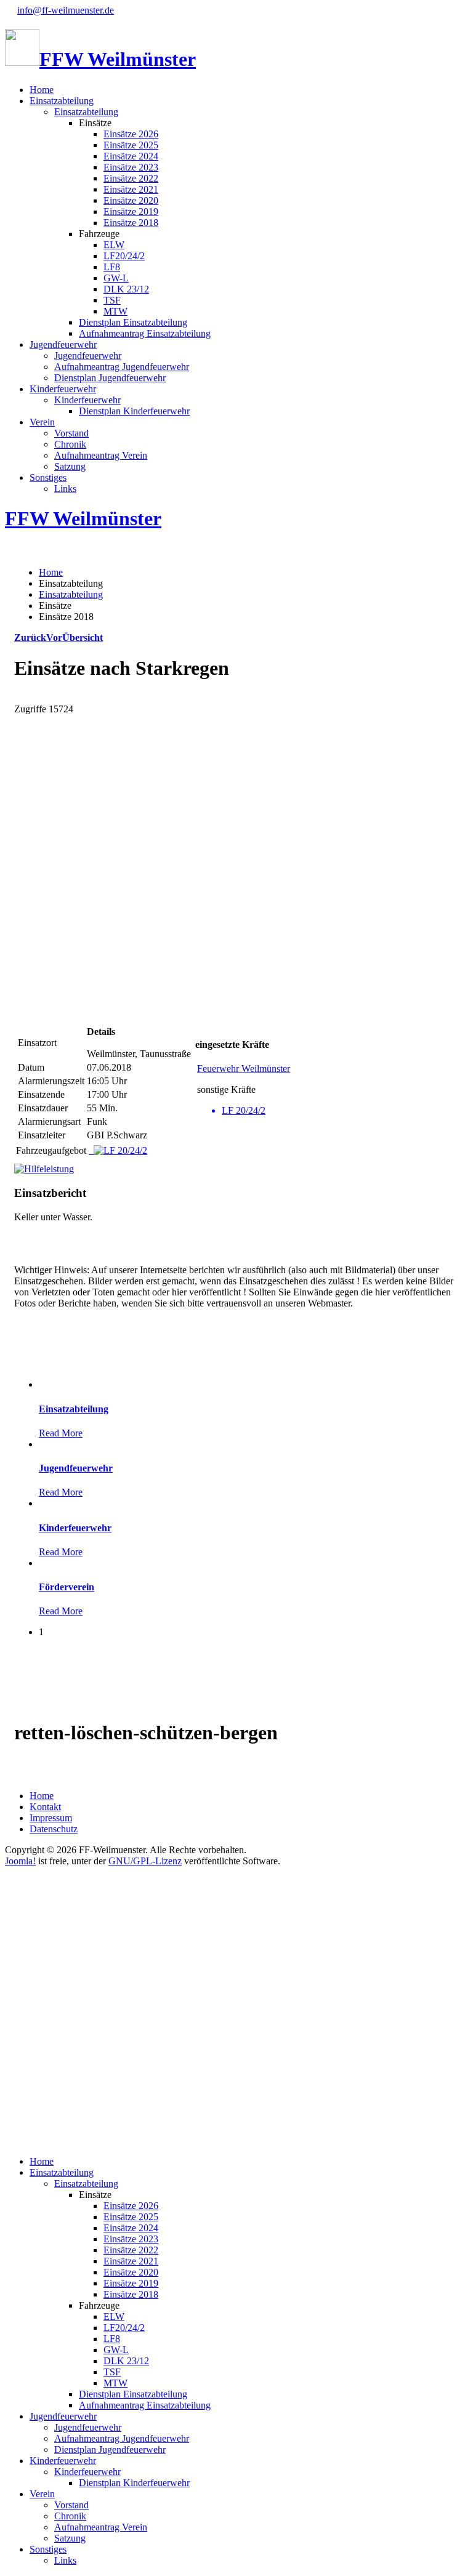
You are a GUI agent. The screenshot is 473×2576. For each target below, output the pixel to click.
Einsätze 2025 (131, 145)
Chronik (70, 444)
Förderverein (67, 1587)
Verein (42, 422)
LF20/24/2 (124, 256)
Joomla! (20, 1861)
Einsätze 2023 (131, 167)
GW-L (116, 278)
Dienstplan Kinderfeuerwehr (134, 411)
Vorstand (71, 433)
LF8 (112, 267)
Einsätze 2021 (131, 189)
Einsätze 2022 (131, 178)
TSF (112, 300)
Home (42, 90)
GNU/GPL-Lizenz (145, 1861)
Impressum (51, 1818)
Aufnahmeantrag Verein (101, 455)
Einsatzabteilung (62, 101)
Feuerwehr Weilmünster (244, 1069)
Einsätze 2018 (131, 223)
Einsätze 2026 (131, 134)
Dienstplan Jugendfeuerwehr (110, 378)
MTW (115, 311)
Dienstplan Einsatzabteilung (133, 322)
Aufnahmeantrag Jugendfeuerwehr (122, 367)
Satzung (70, 466)
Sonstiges (48, 477)
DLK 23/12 (126, 289)
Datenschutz (54, 1829)
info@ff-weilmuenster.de (66, 10)
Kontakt (45, 1807)
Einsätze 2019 (131, 211)
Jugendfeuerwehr (63, 344)
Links (65, 489)
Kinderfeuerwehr (63, 389)
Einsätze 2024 (131, 156)
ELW (114, 245)
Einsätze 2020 (131, 200)
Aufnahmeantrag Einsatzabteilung (145, 333)
